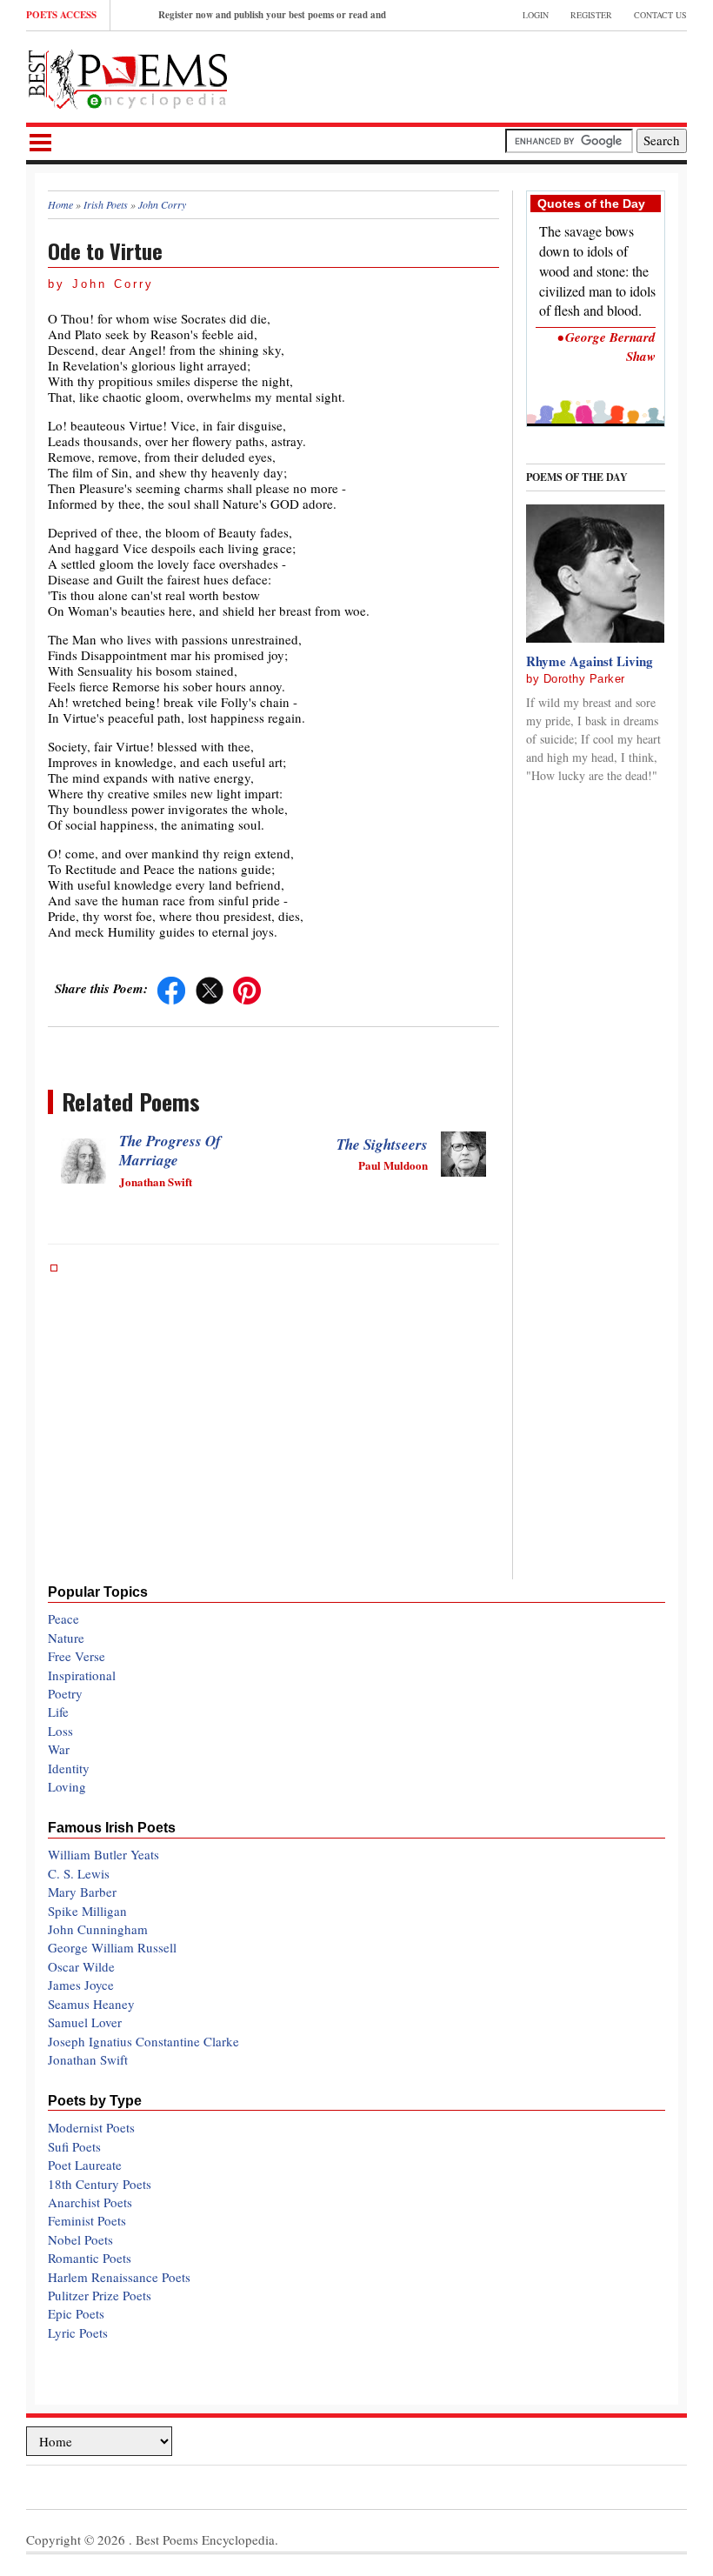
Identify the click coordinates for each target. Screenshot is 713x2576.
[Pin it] (247, 988)
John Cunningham (98, 1929)
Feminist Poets (87, 2220)
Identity (69, 1768)
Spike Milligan (87, 1911)
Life (58, 1712)
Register (591, 15)
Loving (67, 1786)
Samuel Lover (85, 2022)
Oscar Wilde (81, 1966)
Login (536, 15)
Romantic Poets (90, 2258)
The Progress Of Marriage (170, 1151)
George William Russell (112, 1947)
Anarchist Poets (90, 2202)
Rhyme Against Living (590, 661)
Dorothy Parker (584, 679)
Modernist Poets (91, 2127)
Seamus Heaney (91, 2004)
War (59, 1749)
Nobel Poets (80, 2239)
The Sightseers (382, 1145)
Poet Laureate (85, 2165)
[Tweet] (210, 988)
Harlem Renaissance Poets (119, 2277)
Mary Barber (82, 1892)
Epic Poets (76, 2313)
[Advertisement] (483, 75)
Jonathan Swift (88, 2059)
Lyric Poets (78, 2332)
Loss (60, 1731)
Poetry (65, 1693)
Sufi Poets (74, 2146)
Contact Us (660, 15)
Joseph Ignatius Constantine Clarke (143, 2041)
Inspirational (82, 1675)
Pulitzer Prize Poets (100, 2295)
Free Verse (77, 1656)
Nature (66, 1638)
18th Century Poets (100, 2184)
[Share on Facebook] (171, 988)
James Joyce (81, 1985)
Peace (63, 1618)
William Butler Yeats (103, 1854)
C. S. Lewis (79, 1873)
